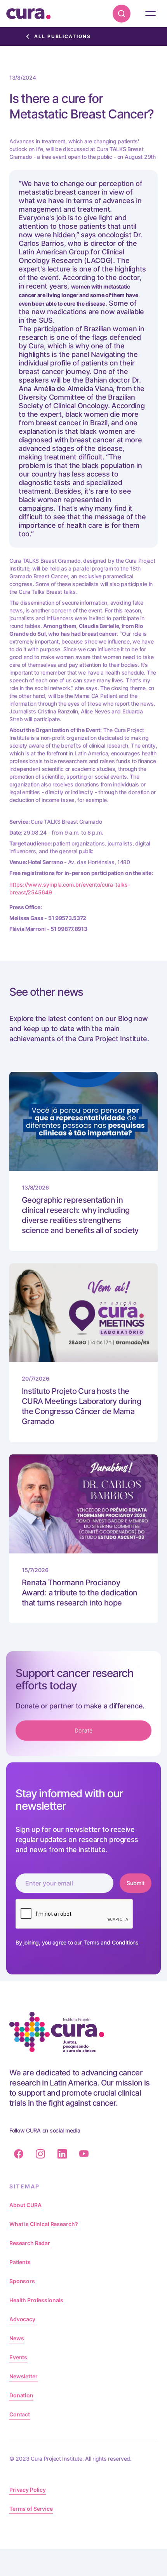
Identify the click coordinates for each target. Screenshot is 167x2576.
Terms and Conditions (111, 1942)
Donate (84, 1730)
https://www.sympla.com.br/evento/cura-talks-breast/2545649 (70, 888)
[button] (150, 14)
